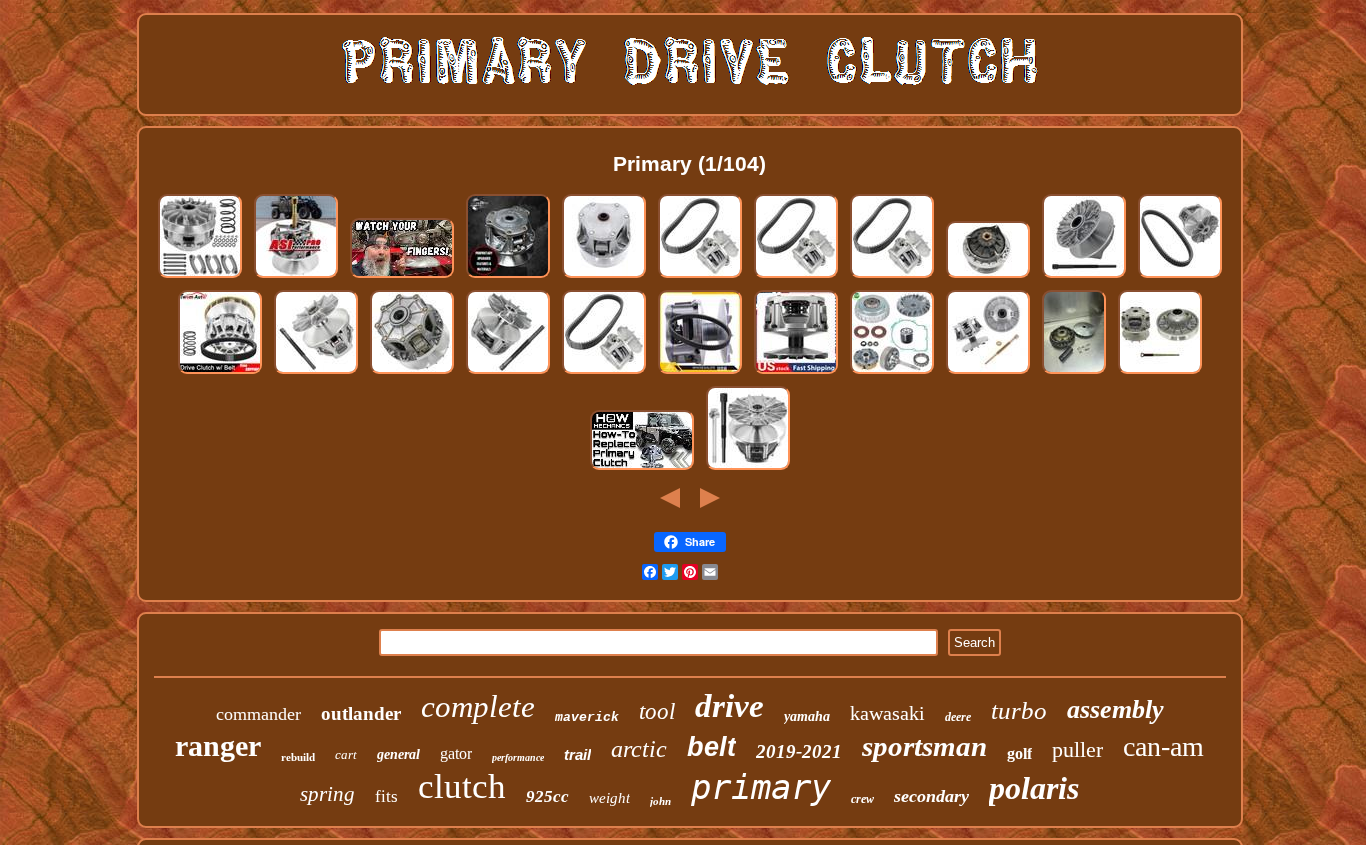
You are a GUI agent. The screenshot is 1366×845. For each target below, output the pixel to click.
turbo (1019, 710)
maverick (587, 717)
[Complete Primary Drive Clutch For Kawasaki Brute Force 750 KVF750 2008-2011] (412, 372)
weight (609, 798)
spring (327, 794)
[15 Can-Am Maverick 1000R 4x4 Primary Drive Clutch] (988, 276)
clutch (462, 786)
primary (761, 787)
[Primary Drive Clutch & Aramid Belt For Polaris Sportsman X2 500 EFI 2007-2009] (1180, 276)
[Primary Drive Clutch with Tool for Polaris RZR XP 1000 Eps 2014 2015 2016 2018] (316, 372)
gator (456, 753)
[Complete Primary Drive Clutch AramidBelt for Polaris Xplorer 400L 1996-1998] (892, 276)
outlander (361, 713)
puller (1077, 749)
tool (657, 711)
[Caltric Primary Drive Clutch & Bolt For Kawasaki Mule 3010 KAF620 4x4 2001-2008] (748, 468)
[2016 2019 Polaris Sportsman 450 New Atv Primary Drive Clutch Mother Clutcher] (508, 276)
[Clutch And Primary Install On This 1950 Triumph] (402, 276)
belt (711, 747)
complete (478, 706)
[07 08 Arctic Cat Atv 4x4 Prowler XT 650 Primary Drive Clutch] (1074, 372)
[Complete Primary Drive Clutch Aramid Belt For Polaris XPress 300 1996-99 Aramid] (604, 372)
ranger (218, 745)
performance (518, 757)
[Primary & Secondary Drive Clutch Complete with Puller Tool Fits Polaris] (1160, 372)
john (660, 801)
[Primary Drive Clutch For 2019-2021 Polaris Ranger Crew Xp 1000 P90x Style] (296, 276)
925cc (547, 796)
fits (386, 796)
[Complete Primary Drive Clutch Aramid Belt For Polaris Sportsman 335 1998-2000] (700, 276)
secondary (931, 796)
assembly (1115, 709)
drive (729, 706)
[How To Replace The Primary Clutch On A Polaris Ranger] (642, 468)
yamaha (807, 716)
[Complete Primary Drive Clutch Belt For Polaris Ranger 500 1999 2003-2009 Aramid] (796, 276)
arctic (639, 749)
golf (1019, 753)
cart (346, 754)
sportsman (924, 746)
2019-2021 (799, 751)
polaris (1034, 788)
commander (258, 714)
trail (577, 754)
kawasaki (887, 713)
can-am (1163, 746)
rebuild (298, 757)
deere (958, 717)
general (398, 754)
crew (862, 799)
